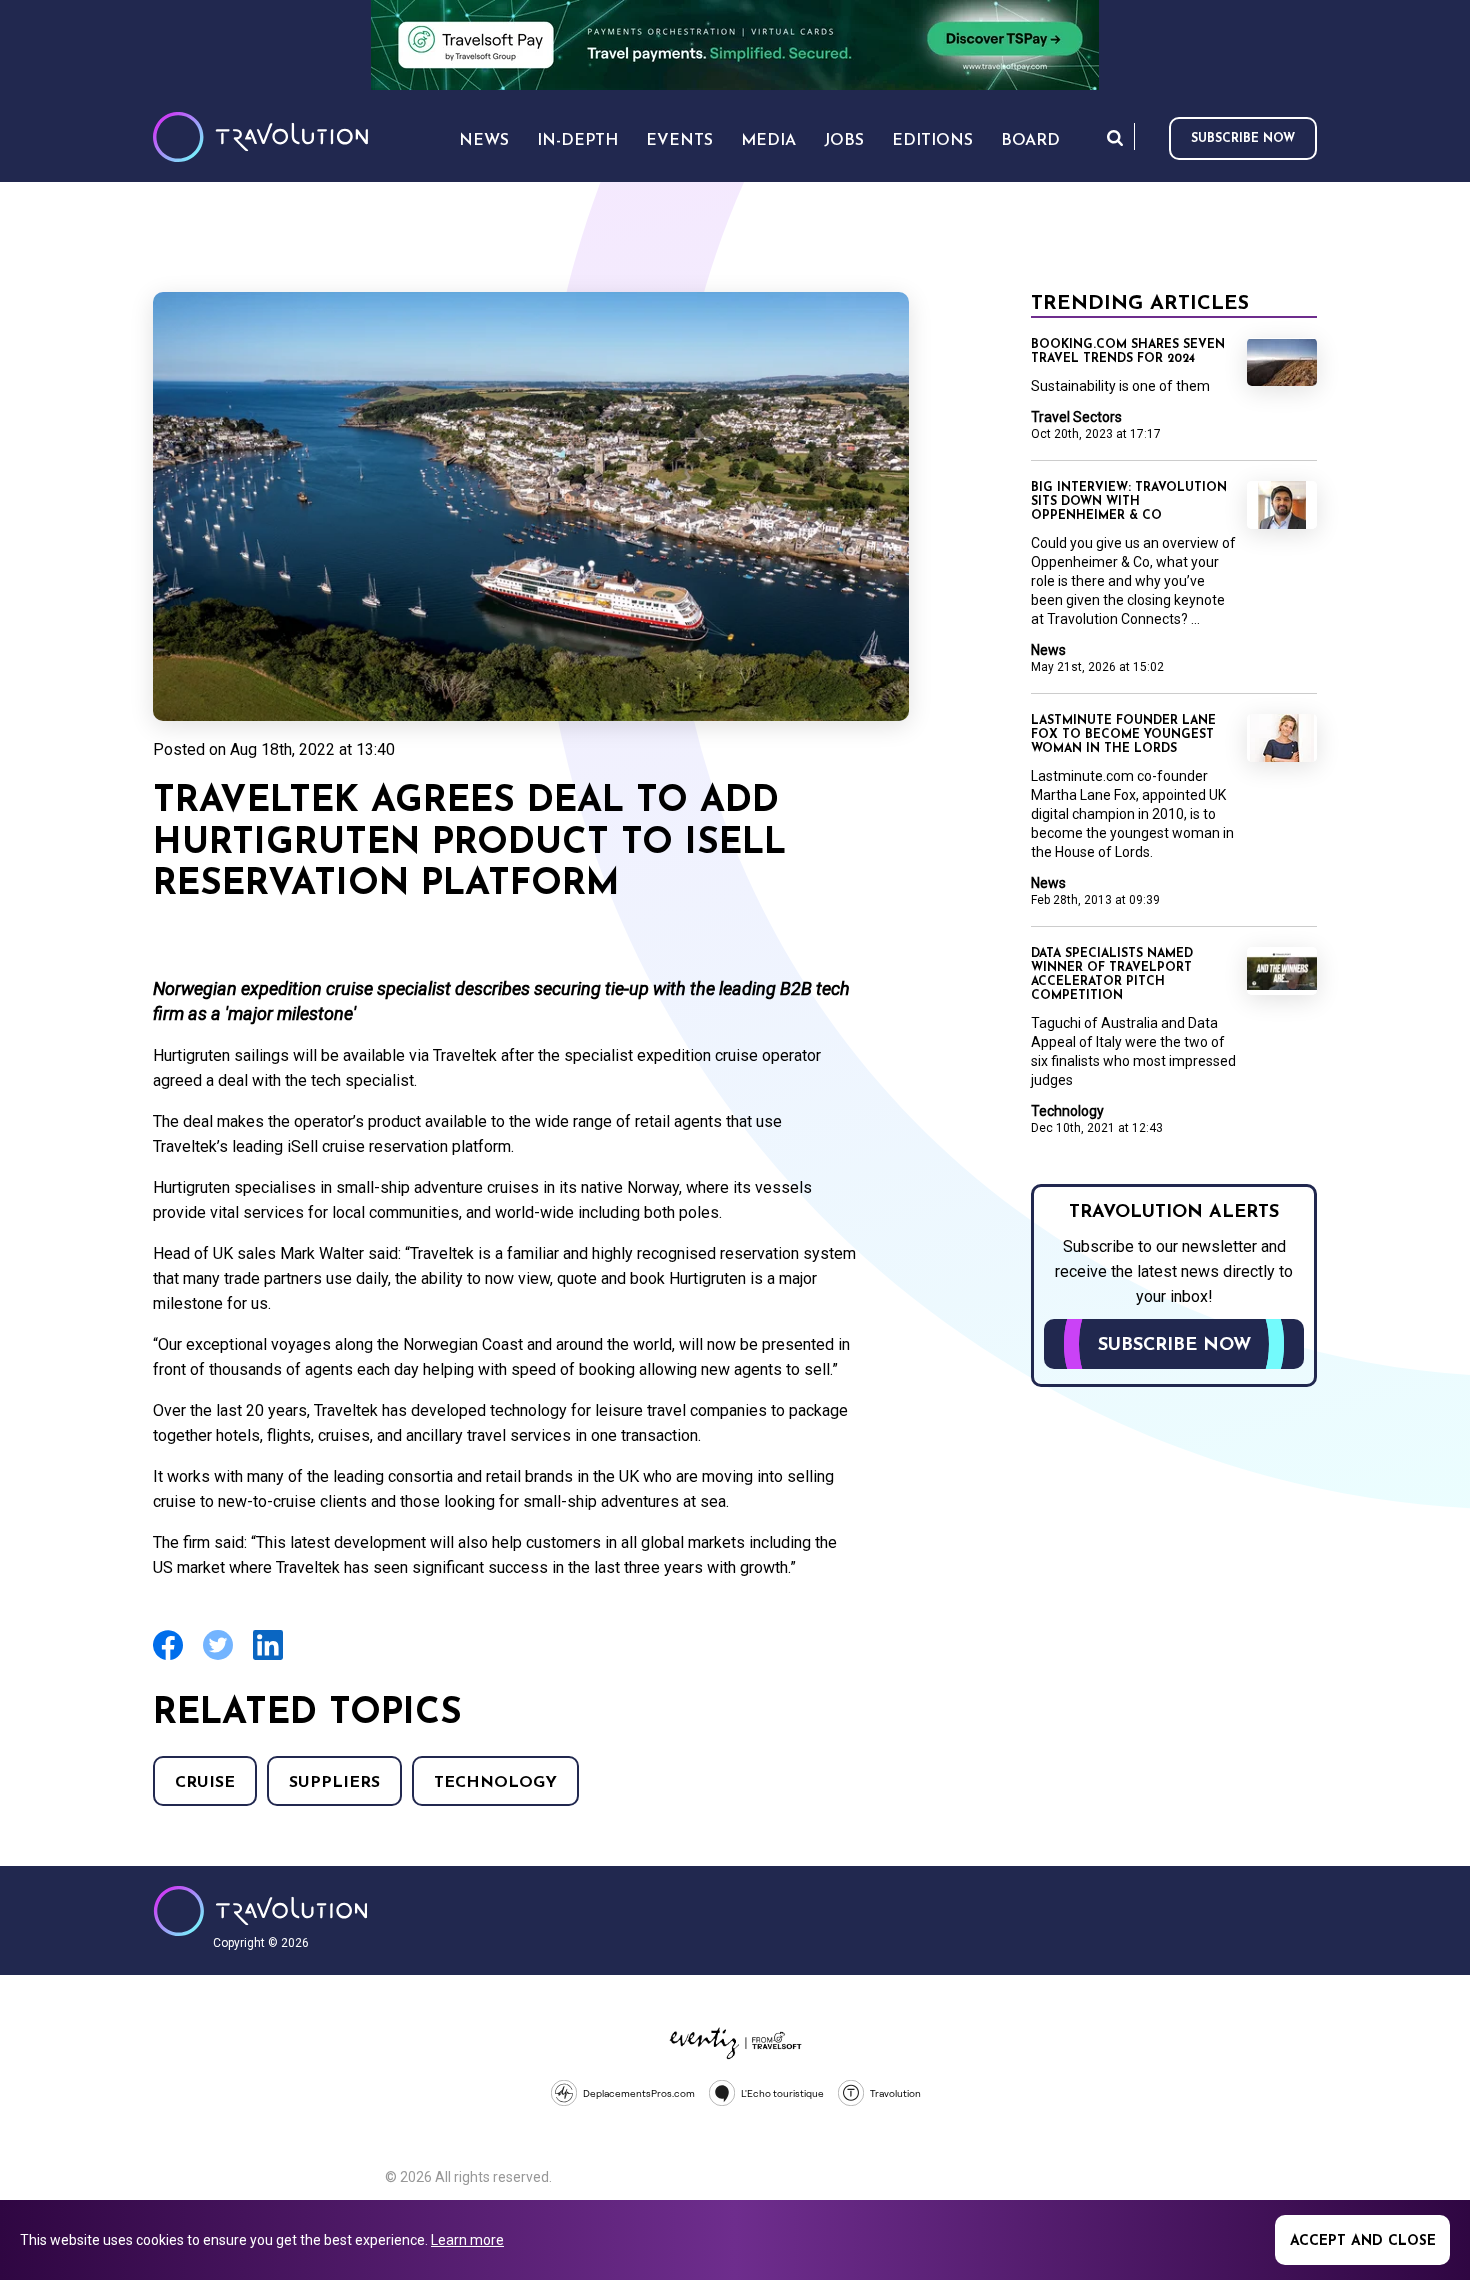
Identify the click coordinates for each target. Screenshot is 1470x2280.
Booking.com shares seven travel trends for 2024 (1128, 352)
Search (1115, 137)
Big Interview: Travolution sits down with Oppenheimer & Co (1129, 502)
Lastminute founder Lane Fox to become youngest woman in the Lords (1123, 735)
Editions (932, 141)
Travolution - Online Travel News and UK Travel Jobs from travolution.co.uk (260, 1911)
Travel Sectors (1076, 417)
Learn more (467, 2240)
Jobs (844, 141)
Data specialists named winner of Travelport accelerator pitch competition (1112, 975)
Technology (495, 1783)
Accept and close (1363, 2241)
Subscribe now (1243, 139)
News (1048, 650)
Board (1030, 141)
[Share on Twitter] (218, 1657)
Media (768, 141)
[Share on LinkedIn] (268, 1657)
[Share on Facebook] (168, 1657)
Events (679, 141)
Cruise (205, 1783)
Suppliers (334, 1783)
